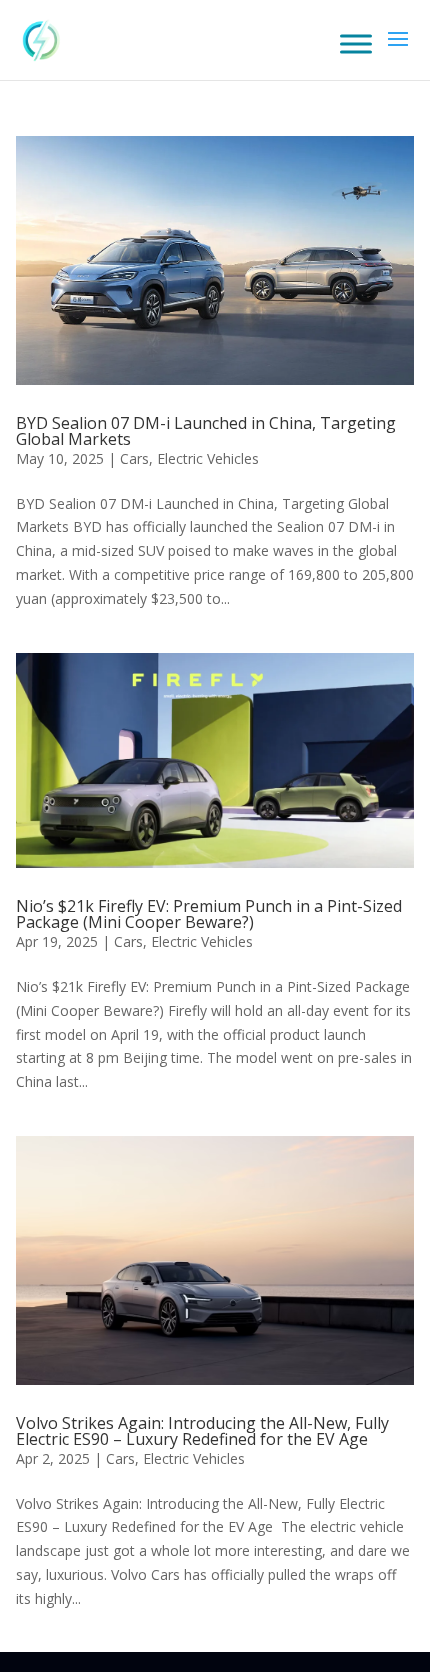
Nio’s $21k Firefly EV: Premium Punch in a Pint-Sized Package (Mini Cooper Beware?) (209, 914)
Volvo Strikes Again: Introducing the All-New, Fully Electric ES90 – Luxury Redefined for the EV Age (202, 1431)
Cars (134, 458)
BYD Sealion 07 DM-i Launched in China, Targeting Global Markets (206, 431)
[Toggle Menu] (356, 43)
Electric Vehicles (208, 458)
